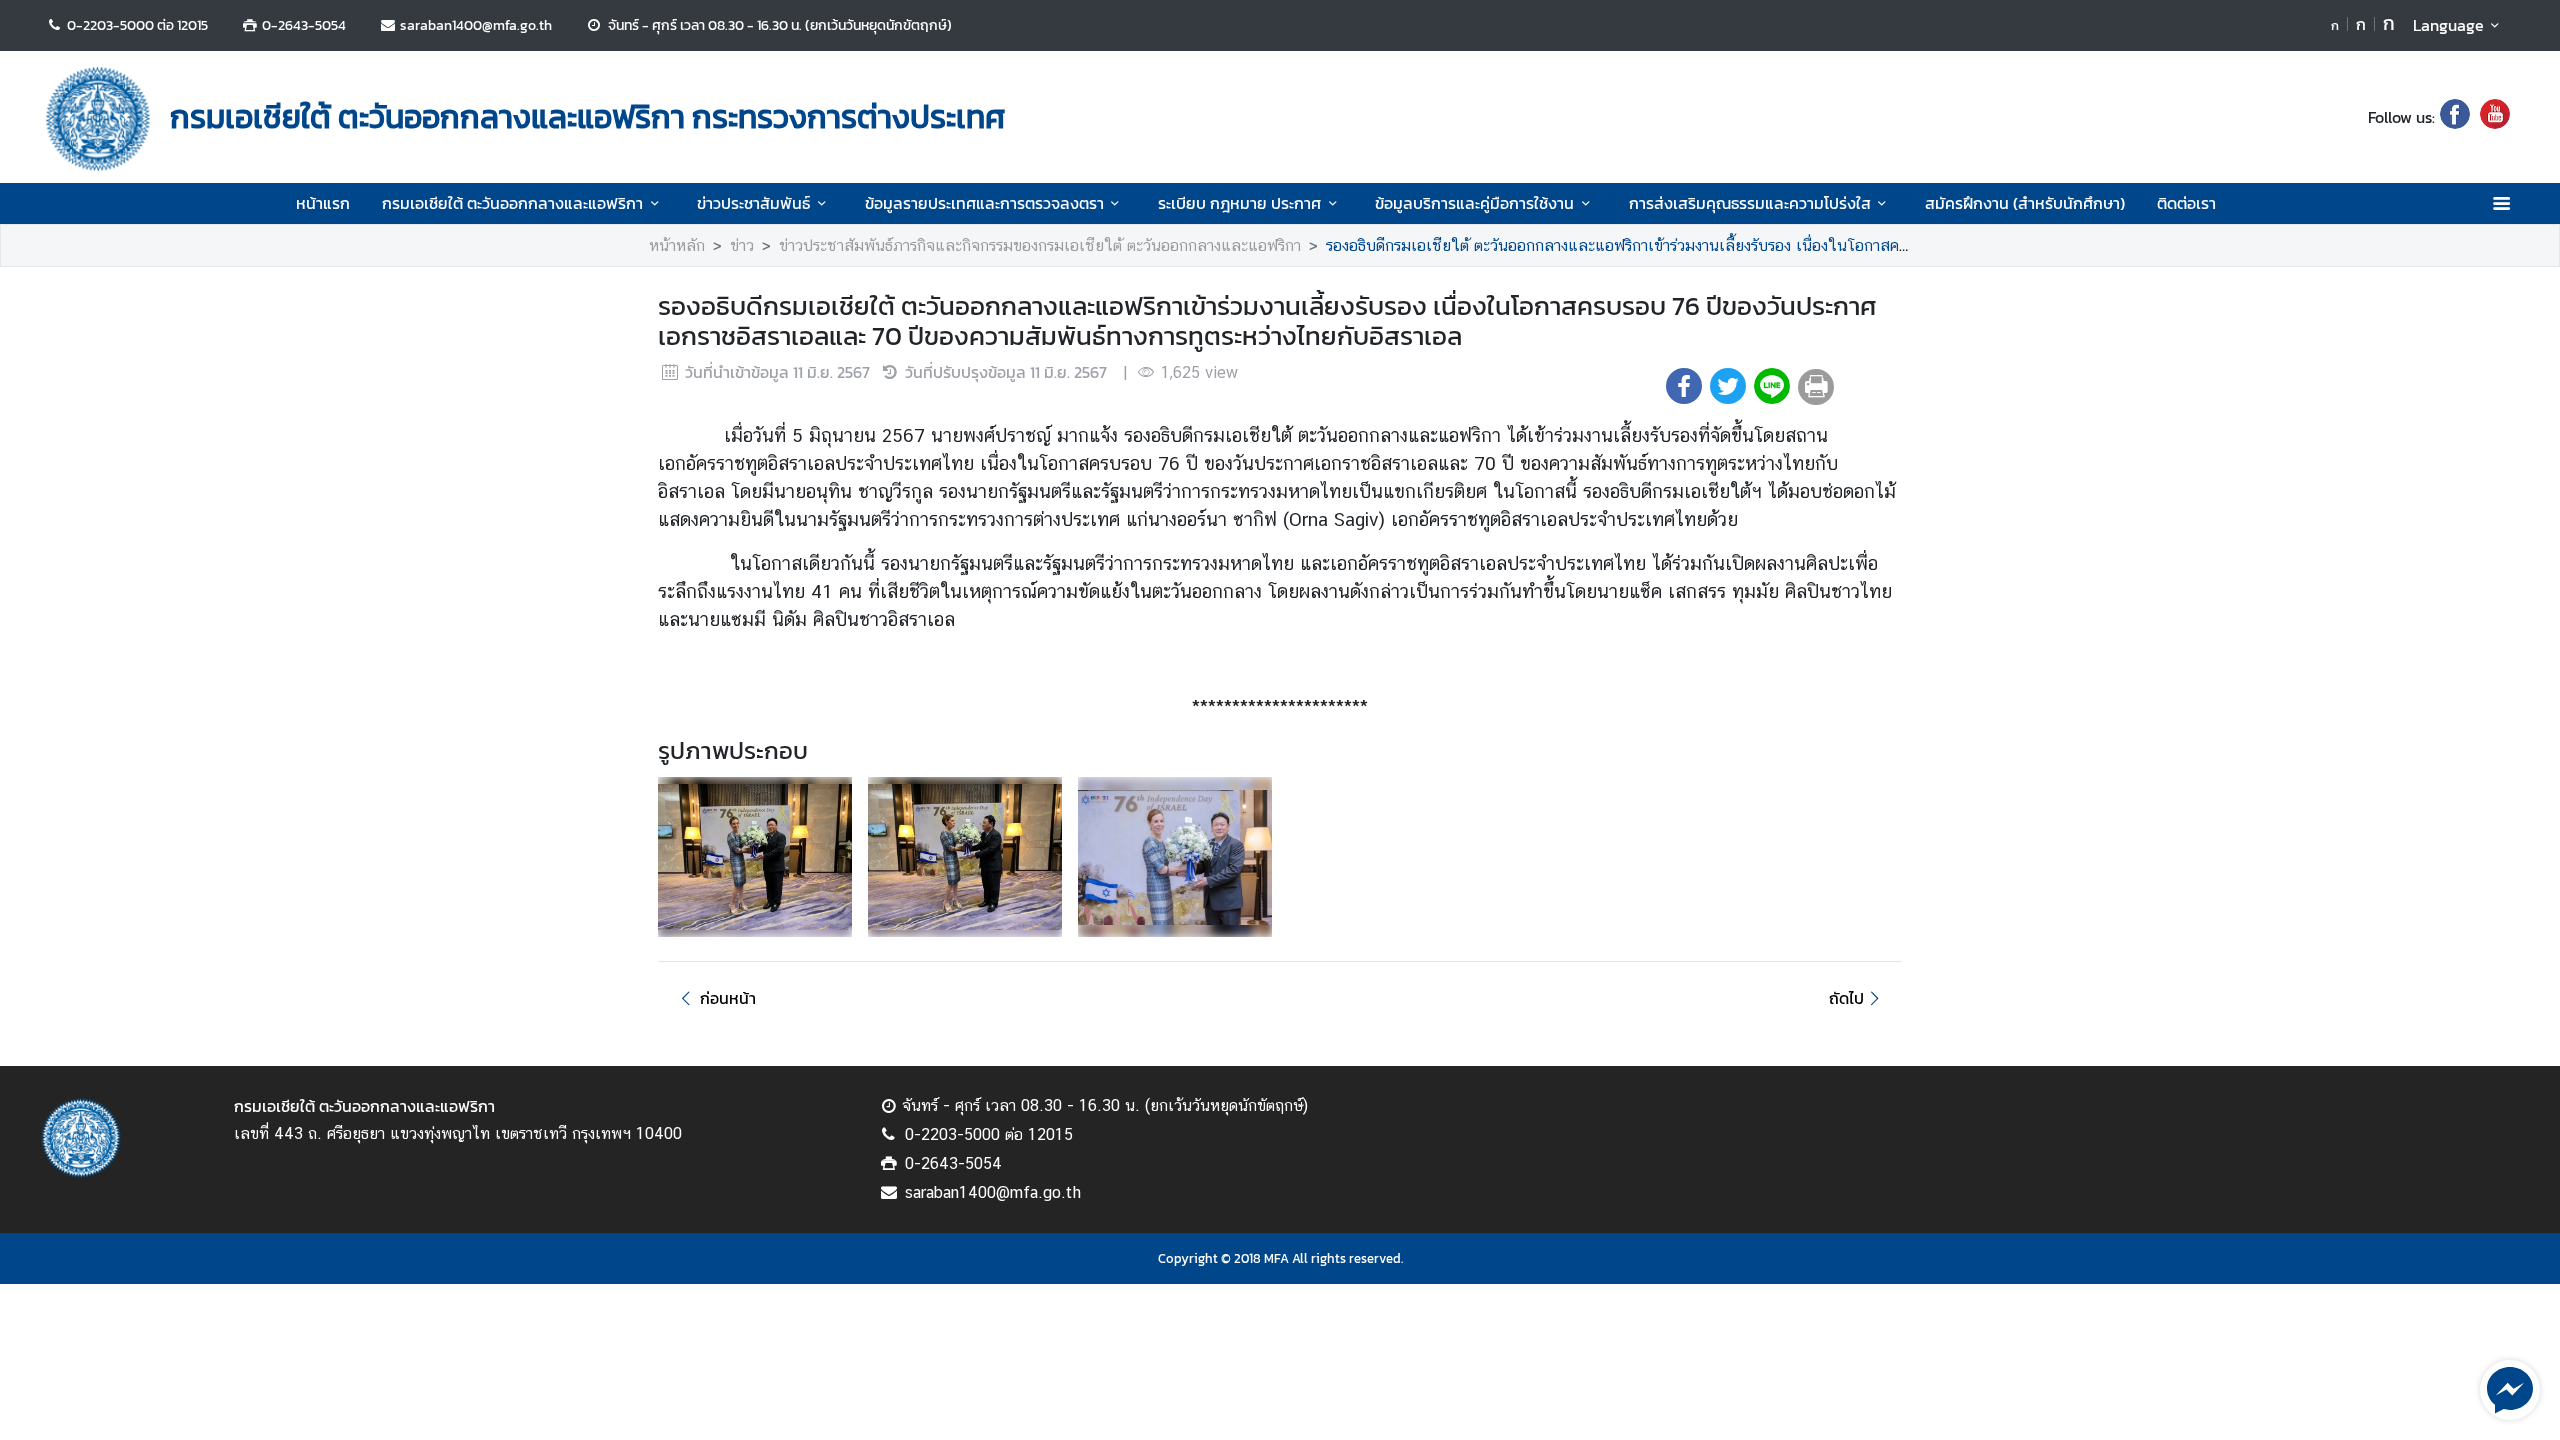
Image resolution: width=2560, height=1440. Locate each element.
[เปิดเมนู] (2500, 203)
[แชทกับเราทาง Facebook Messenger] (2510, 1388)
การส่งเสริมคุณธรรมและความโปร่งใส (1750, 203)
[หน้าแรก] (98, 119)
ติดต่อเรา (2186, 203)
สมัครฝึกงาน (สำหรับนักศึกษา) (2025, 203)
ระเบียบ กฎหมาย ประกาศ (1239, 203)
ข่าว (742, 245)
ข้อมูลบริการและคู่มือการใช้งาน (1474, 203)
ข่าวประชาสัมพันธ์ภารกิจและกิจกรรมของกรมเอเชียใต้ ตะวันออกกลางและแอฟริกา (1040, 245)
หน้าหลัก (677, 245)
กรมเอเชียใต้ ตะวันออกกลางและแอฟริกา (512, 203)
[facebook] (2455, 117)
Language (2448, 25)
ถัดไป (1846, 998)
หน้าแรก (323, 203)
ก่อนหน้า (728, 998)
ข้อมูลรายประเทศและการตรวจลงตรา (984, 203)
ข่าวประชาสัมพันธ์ (753, 203)
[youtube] (2495, 117)
